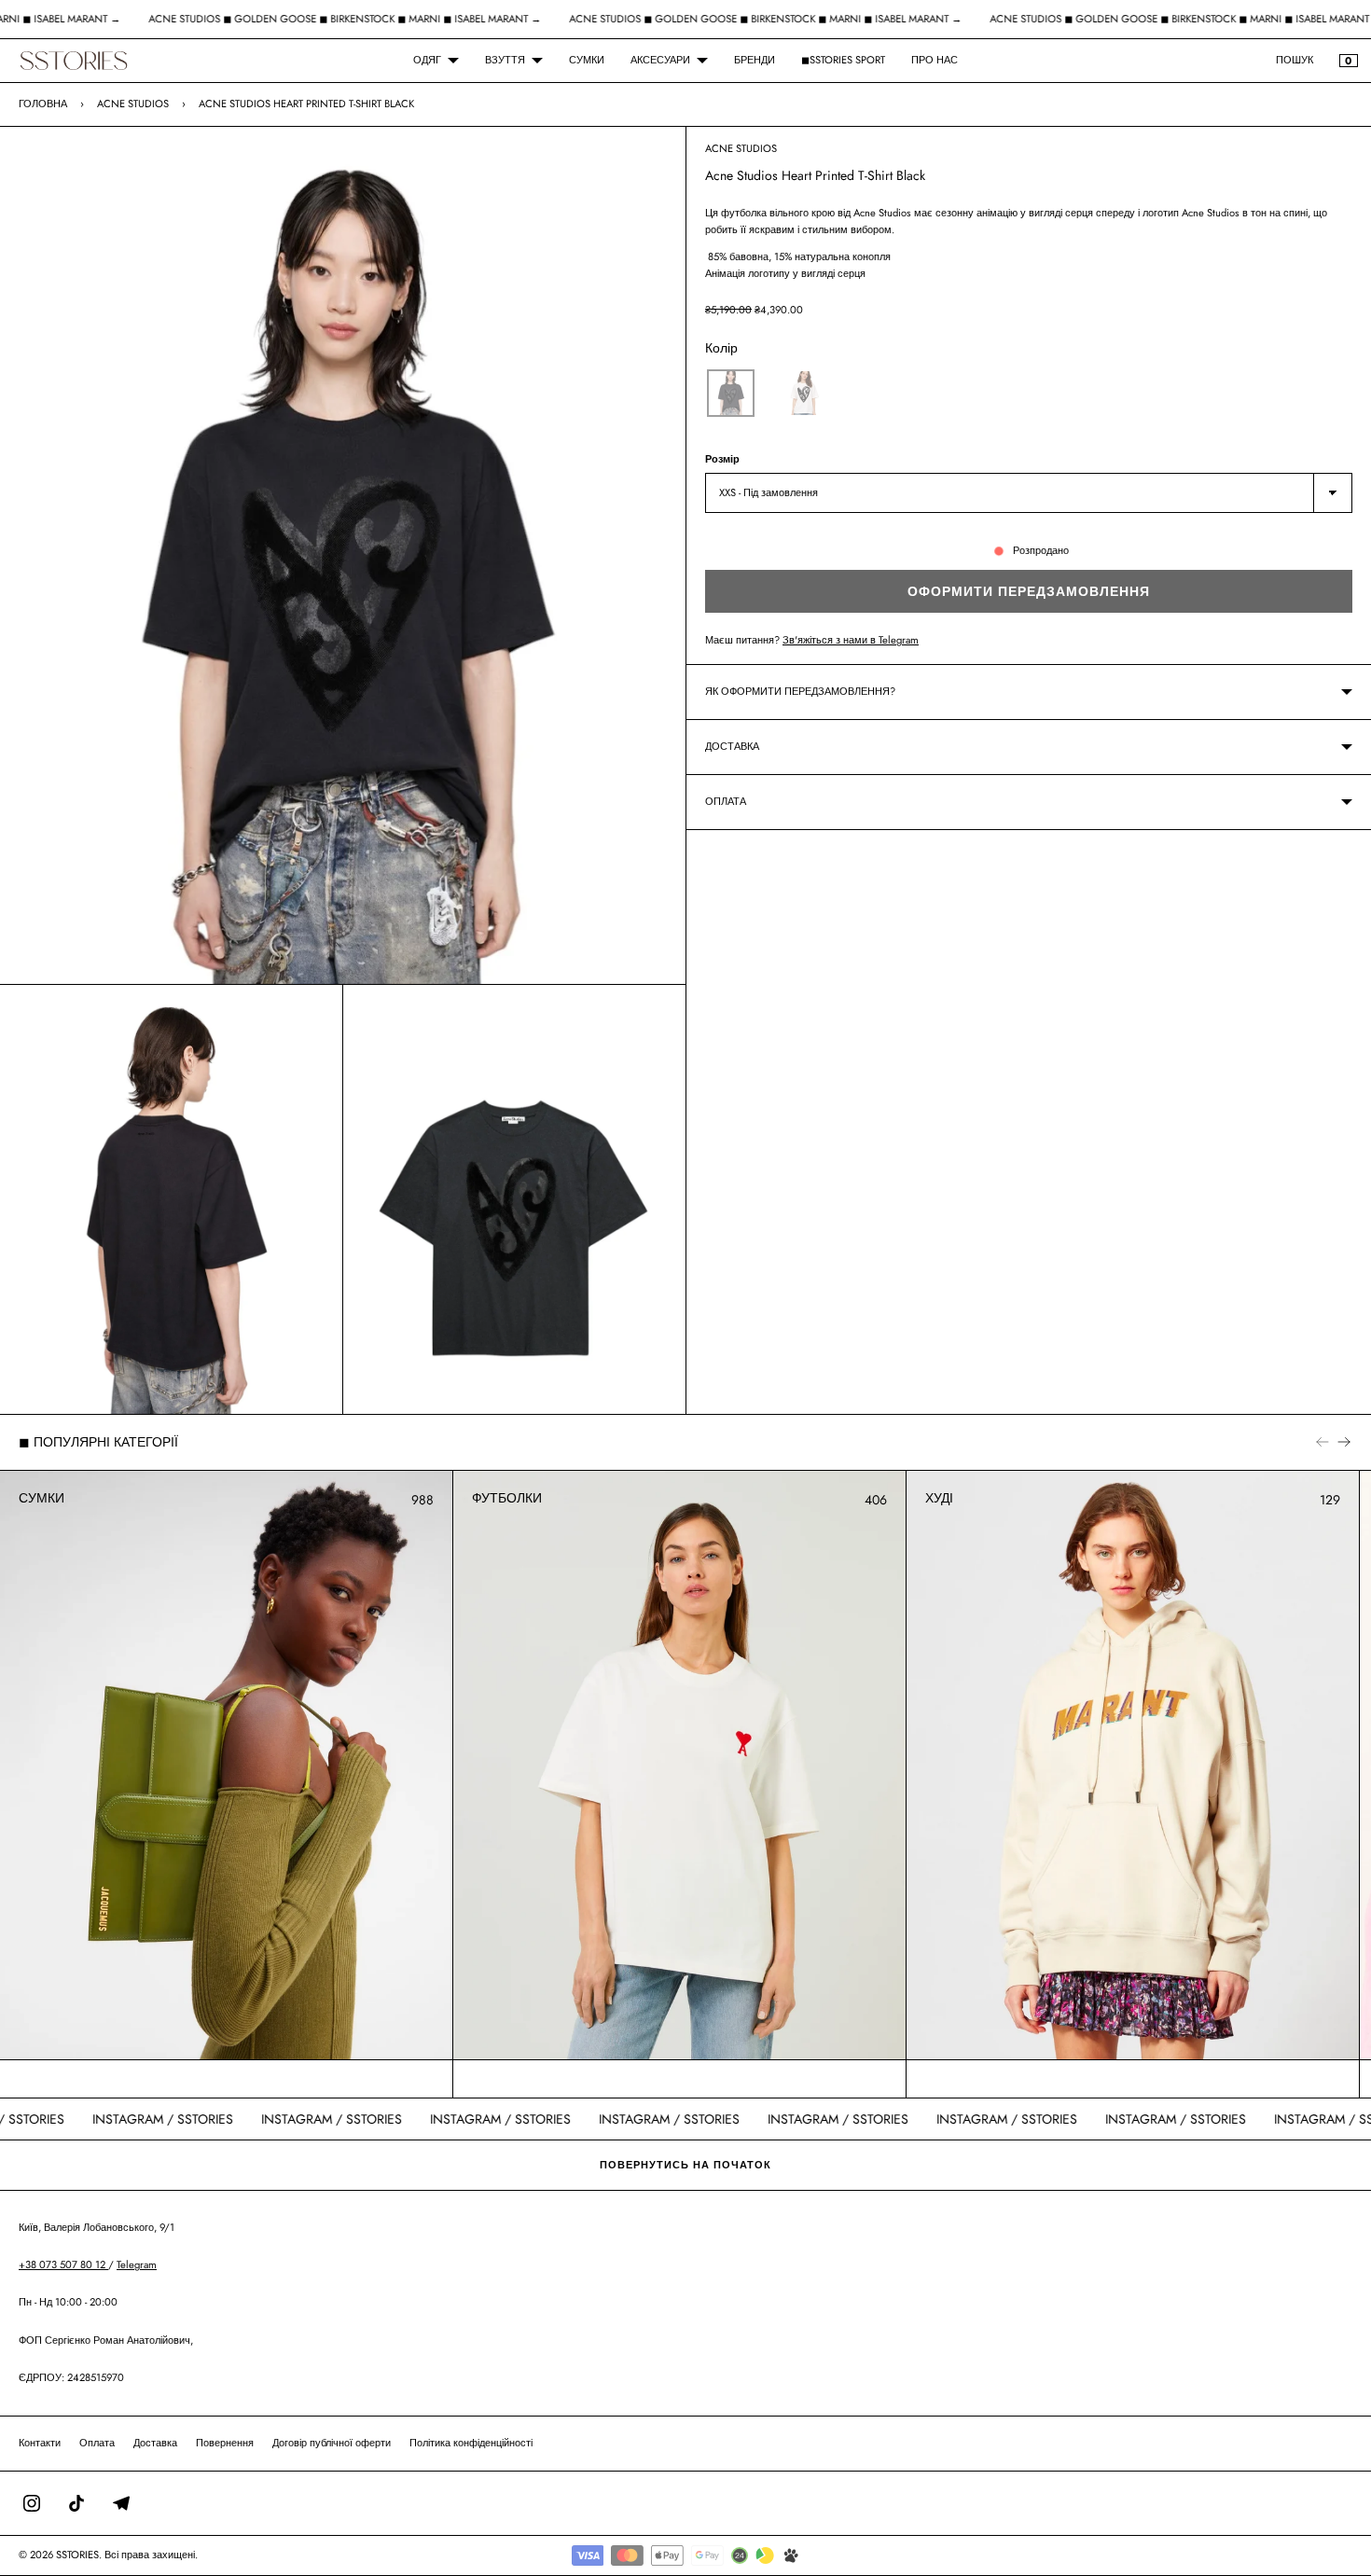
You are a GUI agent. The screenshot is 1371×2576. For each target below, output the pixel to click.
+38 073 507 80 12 (63, 2264)
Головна (43, 104)
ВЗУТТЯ (505, 60)
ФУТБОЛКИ (507, 1498)
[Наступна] (1344, 1442)
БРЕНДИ (755, 60)
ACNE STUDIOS (133, 104)
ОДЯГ (427, 60)
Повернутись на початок (685, 2165)
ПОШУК (1295, 60)
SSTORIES (77, 2555)
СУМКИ (587, 60)
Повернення (225, 2443)
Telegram (137, 2264)
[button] (731, 393)
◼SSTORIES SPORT (843, 60)
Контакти (40, 2443)
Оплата (97, 2443)
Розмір (722, 459)
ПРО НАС (935, 60)
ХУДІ (939, 1498)
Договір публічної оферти (332, 2443)
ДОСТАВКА (732, 746)
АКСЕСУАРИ (660, 60)
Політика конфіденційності (471, 2443)
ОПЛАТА (726, 801)
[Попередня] (1323, 1442)
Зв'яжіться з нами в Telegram (851, 640)
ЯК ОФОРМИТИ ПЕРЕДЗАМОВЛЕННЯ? (800, 691)
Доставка (155, 2443)
